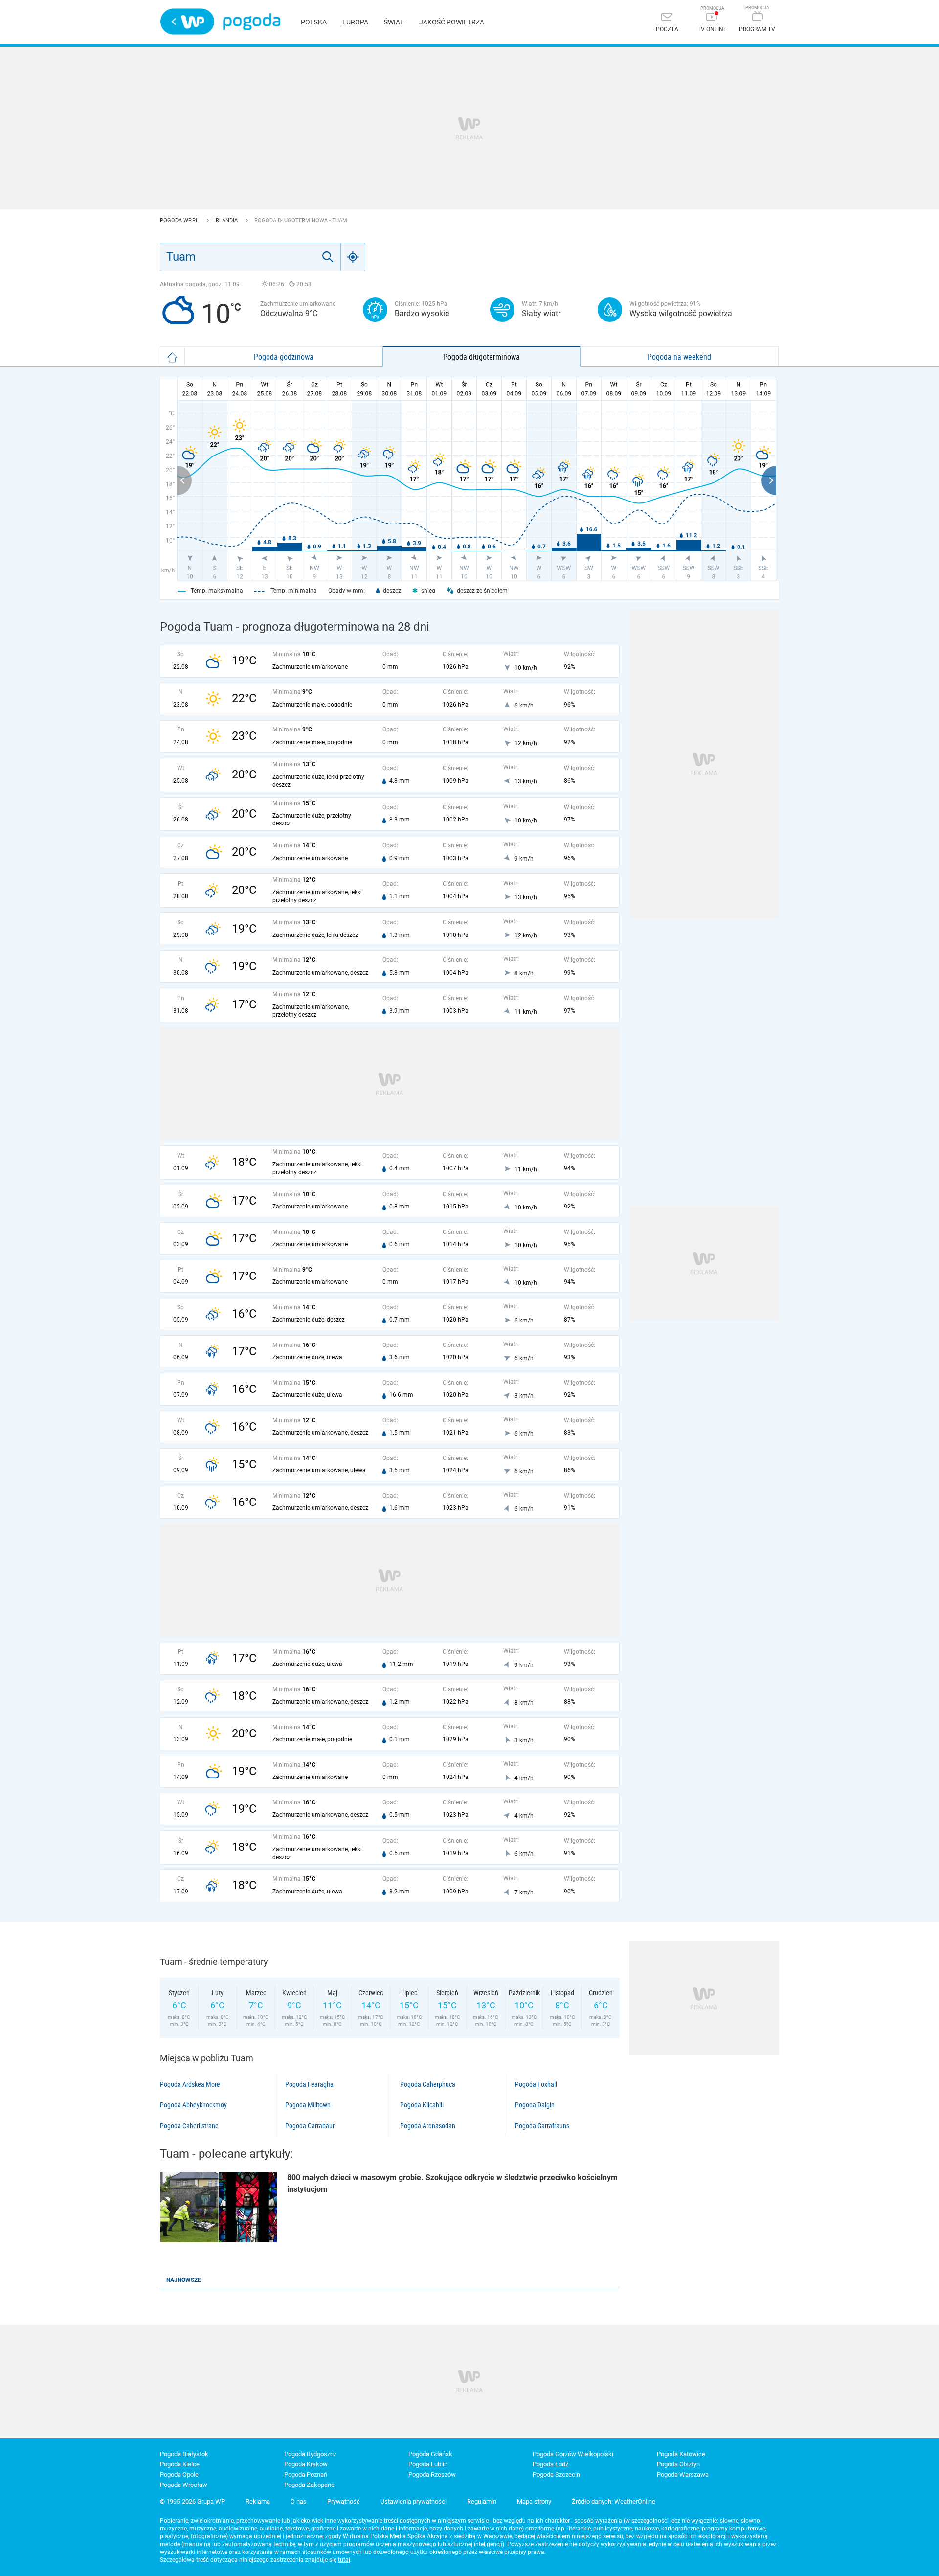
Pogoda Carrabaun (311, 2126)
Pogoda (252, 22)
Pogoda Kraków (306, 2464)
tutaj (344, 2560)
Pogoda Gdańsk (430, 2454)
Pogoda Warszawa (683, 2474)
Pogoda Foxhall (536, 2084)
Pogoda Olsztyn (678, 2464)
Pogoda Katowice (681, 2454)
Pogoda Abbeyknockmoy (193, 2105)
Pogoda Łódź (550, 2464)
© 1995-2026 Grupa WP (192, 2501)
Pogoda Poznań (306, 2474)
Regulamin (482, 2501)
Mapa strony (534, 2501)
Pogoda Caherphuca (428, 2084)
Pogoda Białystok (184, 2454)
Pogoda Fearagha (309, 2084)
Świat (394, 22)
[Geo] (353, 257)
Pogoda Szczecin (556, 2474)
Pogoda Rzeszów (432, 2474)
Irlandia (227, 220)
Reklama (258, 2501)
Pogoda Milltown (308, 2105)
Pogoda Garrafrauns (542, 2126)
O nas (299, 2501)
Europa (355, 22)
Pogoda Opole (179, 2474)
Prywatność (344, 2501)
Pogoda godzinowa (284, 357)
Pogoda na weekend (679, 357)
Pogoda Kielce (180, 2464)
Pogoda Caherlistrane (189, 2126)
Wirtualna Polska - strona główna (187, 22)
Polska (314, 22)
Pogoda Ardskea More (190, 2084)
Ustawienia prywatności (414, 2501)
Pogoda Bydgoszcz (310, 2454)
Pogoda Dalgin (535, 2105)
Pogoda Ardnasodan (428, 2126)
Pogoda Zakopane (309, 2485)
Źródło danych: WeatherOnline (614, 2501)
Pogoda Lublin (428, 2464)
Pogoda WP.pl (180, 220)
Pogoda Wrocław (184, 2485)
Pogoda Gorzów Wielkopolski (573, 2454)
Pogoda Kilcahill (422, 2105)
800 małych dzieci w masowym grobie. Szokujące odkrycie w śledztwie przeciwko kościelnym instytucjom (452, 2183)
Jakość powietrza (452, 22)
